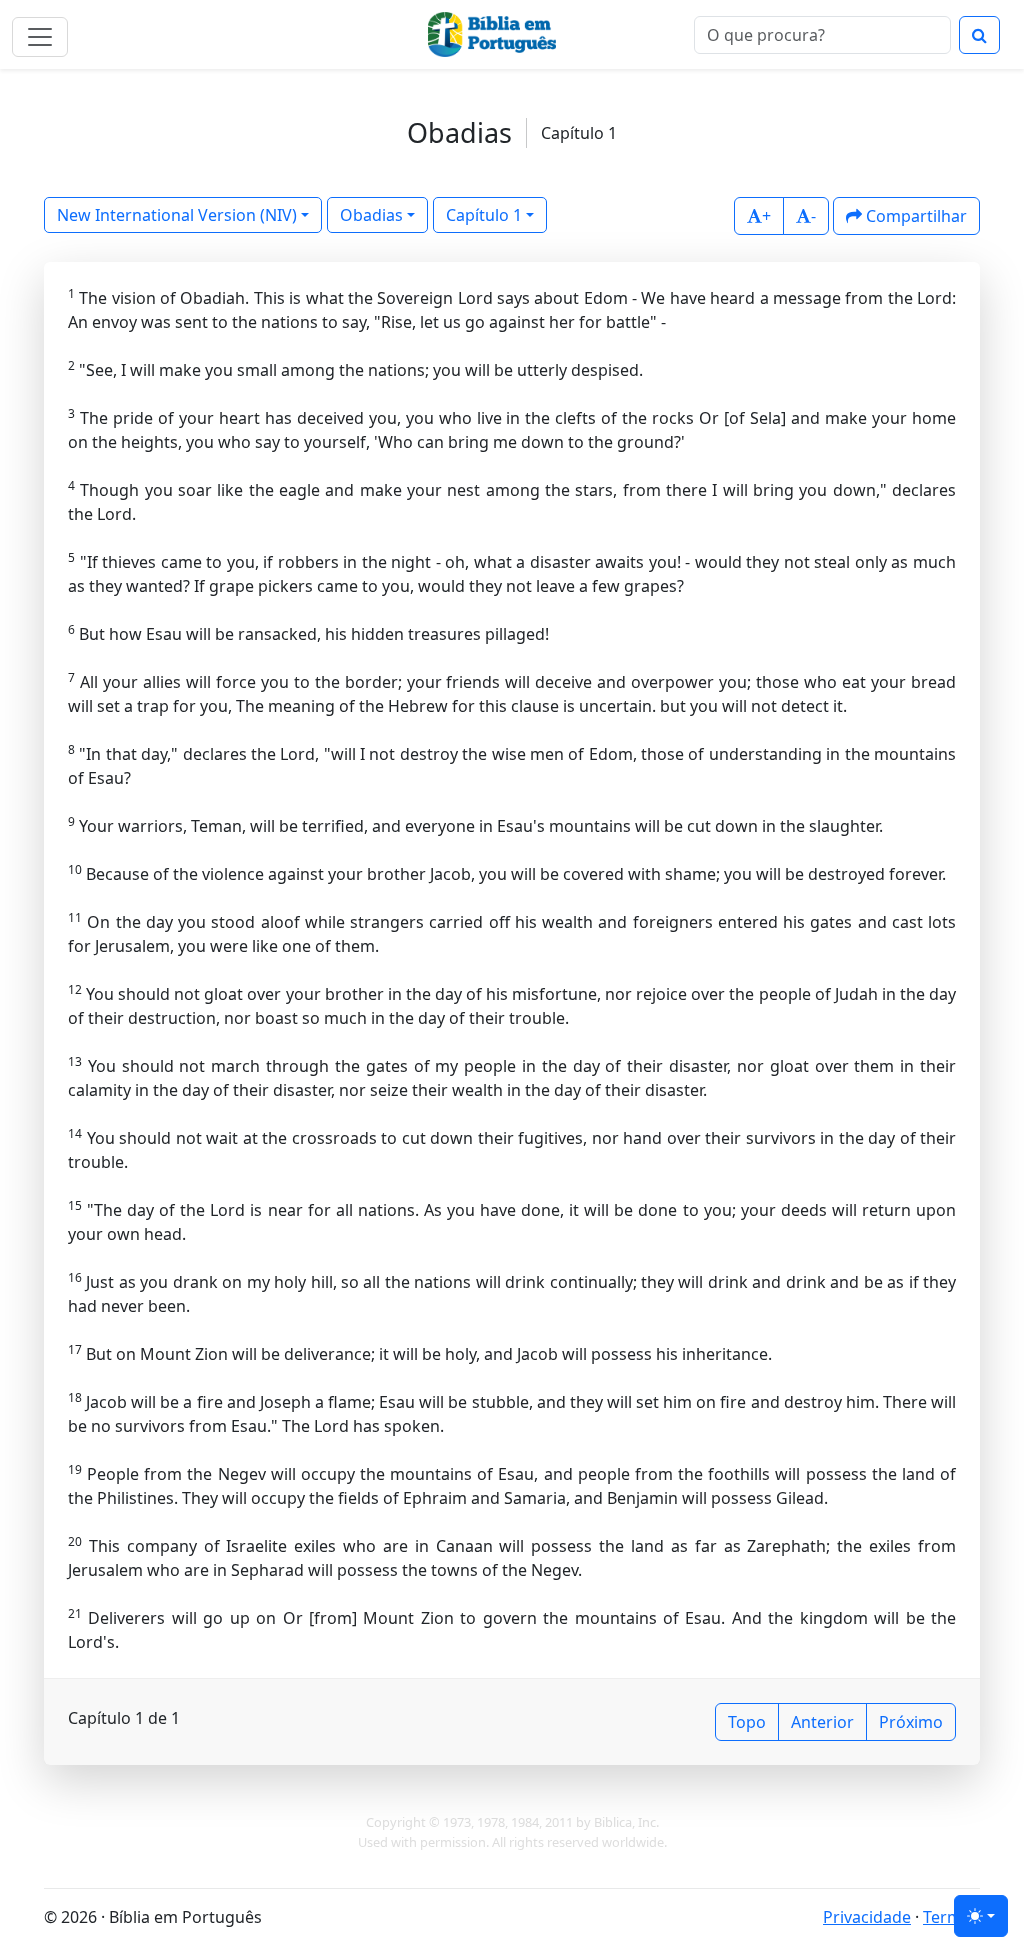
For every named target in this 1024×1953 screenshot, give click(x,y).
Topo (747, 1722)
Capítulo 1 (484, 215)
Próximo (911, 1722)
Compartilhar (914, 216)
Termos (951, 1917)
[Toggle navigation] (40, 37)
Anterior (822, 1722)
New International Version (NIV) (177, 215)
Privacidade (867, 1917)
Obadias (371, 215)
